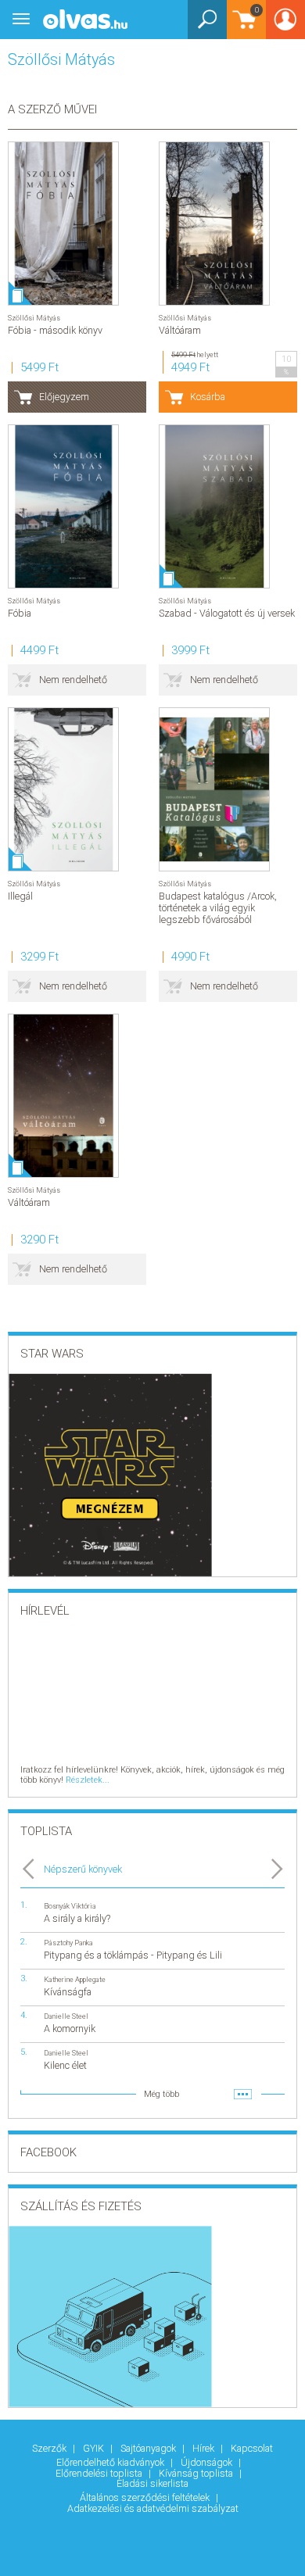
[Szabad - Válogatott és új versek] (214, 506)
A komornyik (70, 2029)
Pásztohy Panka (68, 1943)
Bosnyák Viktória (70, 1906)
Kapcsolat (252, 2448)
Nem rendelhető (73, 680)
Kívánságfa (68, 1992)
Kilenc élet (65, 2065)
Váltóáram (180, 330)
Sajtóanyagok (149, 2448)
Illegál (20, 896)
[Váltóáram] (214, 224)
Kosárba (208, 397)
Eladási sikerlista (152, 2483)
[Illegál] (63, 789)
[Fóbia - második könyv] (63, 224)
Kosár (243, 27)
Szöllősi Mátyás (34, 318)
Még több (161, 2094)
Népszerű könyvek (83, 1869)
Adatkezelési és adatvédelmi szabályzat (153, 2508)
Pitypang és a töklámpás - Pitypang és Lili (133, 1955)
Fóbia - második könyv (55, 330)
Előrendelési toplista (100, 2473)
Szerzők (50, 2448)
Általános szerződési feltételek (146, 2497)
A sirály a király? (77, 1918)
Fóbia (20, 613)
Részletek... (88, 1780)
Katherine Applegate (75, 1979)
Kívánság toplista (197, 2473)
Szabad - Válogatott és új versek (227, 613)
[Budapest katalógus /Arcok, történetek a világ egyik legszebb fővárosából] (214, 789)
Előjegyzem (64, 397)
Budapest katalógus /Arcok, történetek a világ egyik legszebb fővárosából (218, 908)
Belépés (285, 25)
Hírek (205, 2448)
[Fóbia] (63, 506)
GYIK (95, 2448)
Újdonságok (208, 2462)
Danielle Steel (66, 2016)
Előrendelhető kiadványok (111, 2462)
